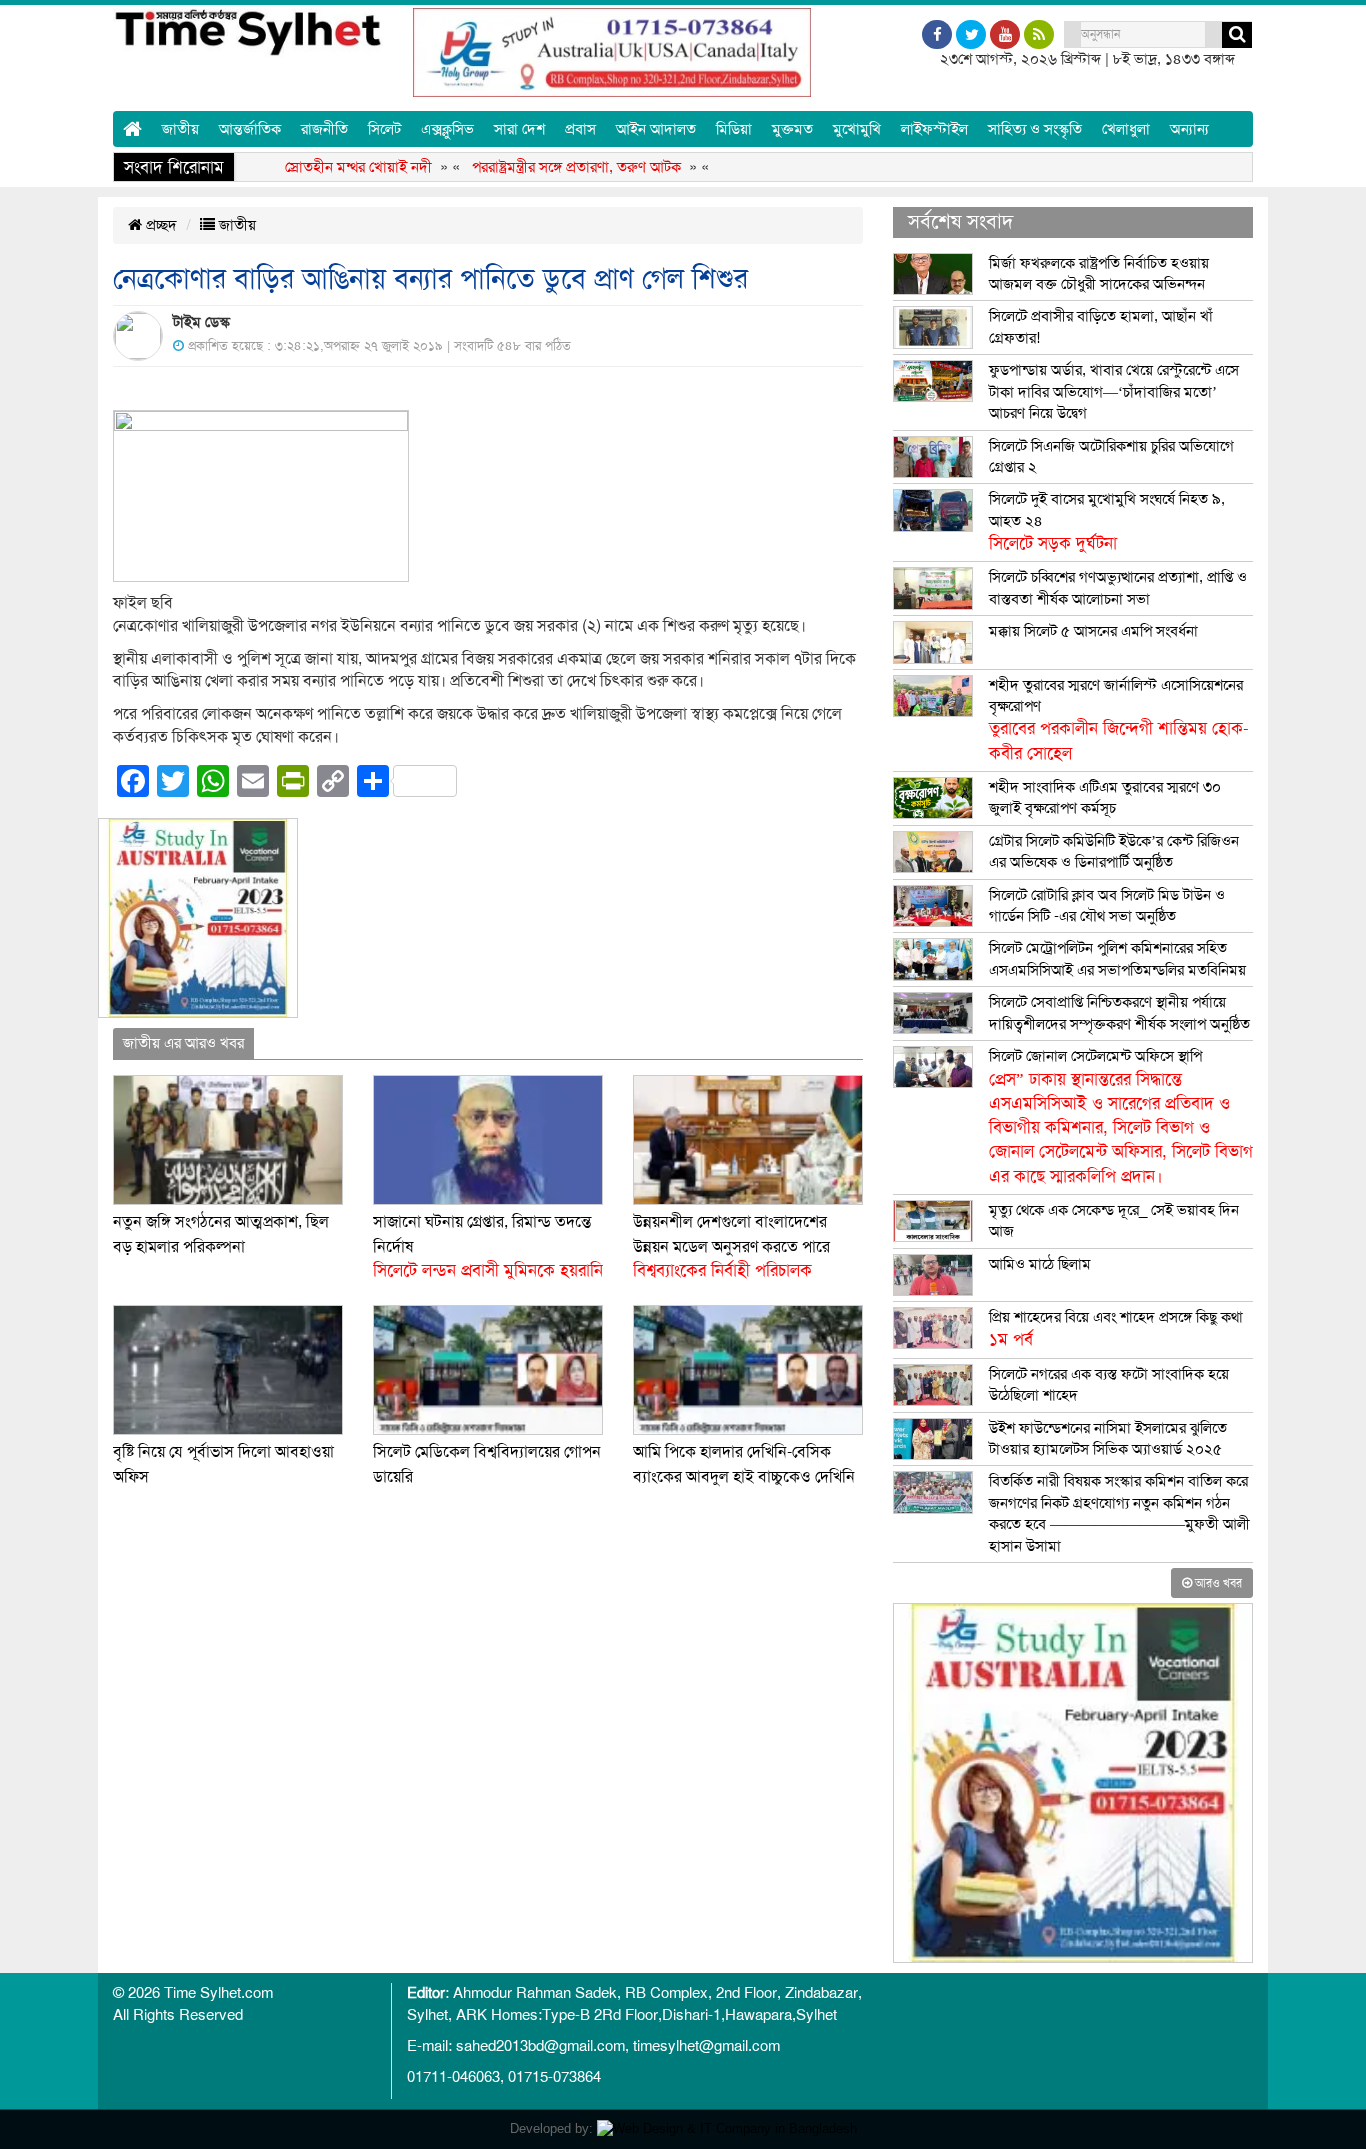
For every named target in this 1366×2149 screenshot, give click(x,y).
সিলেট (384, 129)
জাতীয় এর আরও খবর (183, 1043)
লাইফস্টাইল (934, 129)
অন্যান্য (1189, 129)
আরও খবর (1217, 1583)
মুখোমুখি (857, 129)
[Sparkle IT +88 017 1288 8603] (727, 2128)
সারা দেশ (519, 129)
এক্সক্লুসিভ (447, 129)
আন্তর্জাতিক (250, 129)
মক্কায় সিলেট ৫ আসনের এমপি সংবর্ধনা (1093, 631)
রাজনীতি (324, 129)
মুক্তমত (792, 129)
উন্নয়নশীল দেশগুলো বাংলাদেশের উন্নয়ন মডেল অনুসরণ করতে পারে (731, 1246)
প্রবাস (580, 129)
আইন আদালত (656, 129)
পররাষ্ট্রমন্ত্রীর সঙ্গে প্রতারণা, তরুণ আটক (536, 167)
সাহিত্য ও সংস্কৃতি (1035, 129)
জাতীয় (180, 129)
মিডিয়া (734, 129)
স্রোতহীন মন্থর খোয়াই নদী (318, 167)
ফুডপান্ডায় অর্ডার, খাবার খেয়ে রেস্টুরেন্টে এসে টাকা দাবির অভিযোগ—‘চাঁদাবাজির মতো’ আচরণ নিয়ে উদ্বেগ (1114, 391)
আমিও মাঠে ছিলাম (1040, 1264)
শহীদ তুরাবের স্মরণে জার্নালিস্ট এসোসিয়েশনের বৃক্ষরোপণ (1119, 719)
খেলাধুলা (1126, 129)
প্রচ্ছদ (159, 225)
